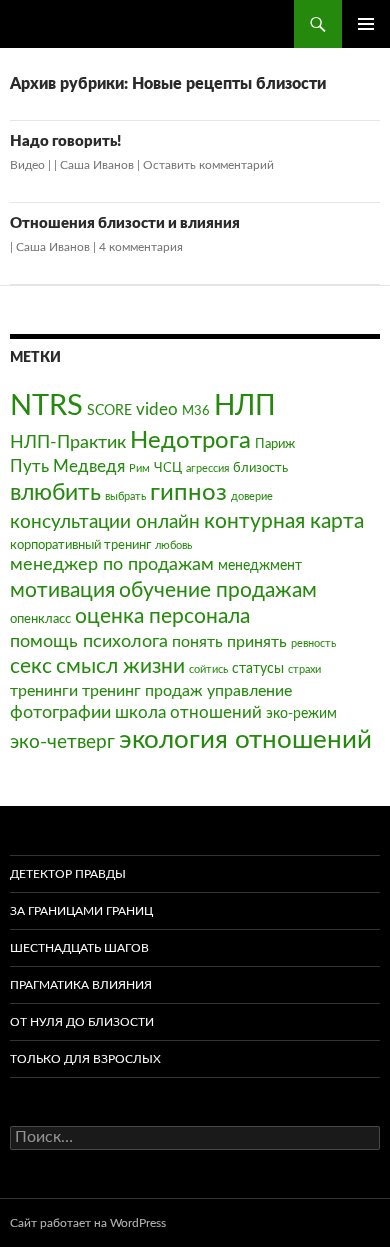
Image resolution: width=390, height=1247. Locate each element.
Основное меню (366, 24)
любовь (173, 545)
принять (257, 642)
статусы (258, 668)
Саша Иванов (97, 165)
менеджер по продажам (112, 564)
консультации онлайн (105, 522)
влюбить (55, 492)
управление (249, 691)
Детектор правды (68, 874)
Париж (275, 444)
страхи (304, 669)
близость (260, 468)
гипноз (188, 493)
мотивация (62, 590)
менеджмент (260, 565)
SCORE (109, 410)
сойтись (208, 669)
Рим (139, 468)
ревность (313, 643)
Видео (27, 165)
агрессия (207, 468)
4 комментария (141, 247)
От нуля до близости (82, 1022)
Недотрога (190, 441)
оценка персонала (162, 616)
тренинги (44, 691)
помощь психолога (89, 641)
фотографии (60, 712)
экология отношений (245, 740)
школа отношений (188, 712)
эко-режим (301, 713)
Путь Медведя (67, 466)
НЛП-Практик (68, 442)
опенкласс (40, 619)
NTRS (46, 406)
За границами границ (81, 911)
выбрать (125, 496)
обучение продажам (218, 590)
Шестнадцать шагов (79, 948)
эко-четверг (62, 742)
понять (197, 642)
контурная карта (284, 521)
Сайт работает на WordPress (88, 1223)
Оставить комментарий (208, 165)
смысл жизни (120, 666)
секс (31, 666)
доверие (252, 496)
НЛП (245, 406)
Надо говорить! (65, 141)
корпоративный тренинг (80, 545)
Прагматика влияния (81, 985)
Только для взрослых (85, 1059)
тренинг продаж (142, 691)
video (157, 409)
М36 (196, 411)
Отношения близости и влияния (125, 223)
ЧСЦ (168, 468)
